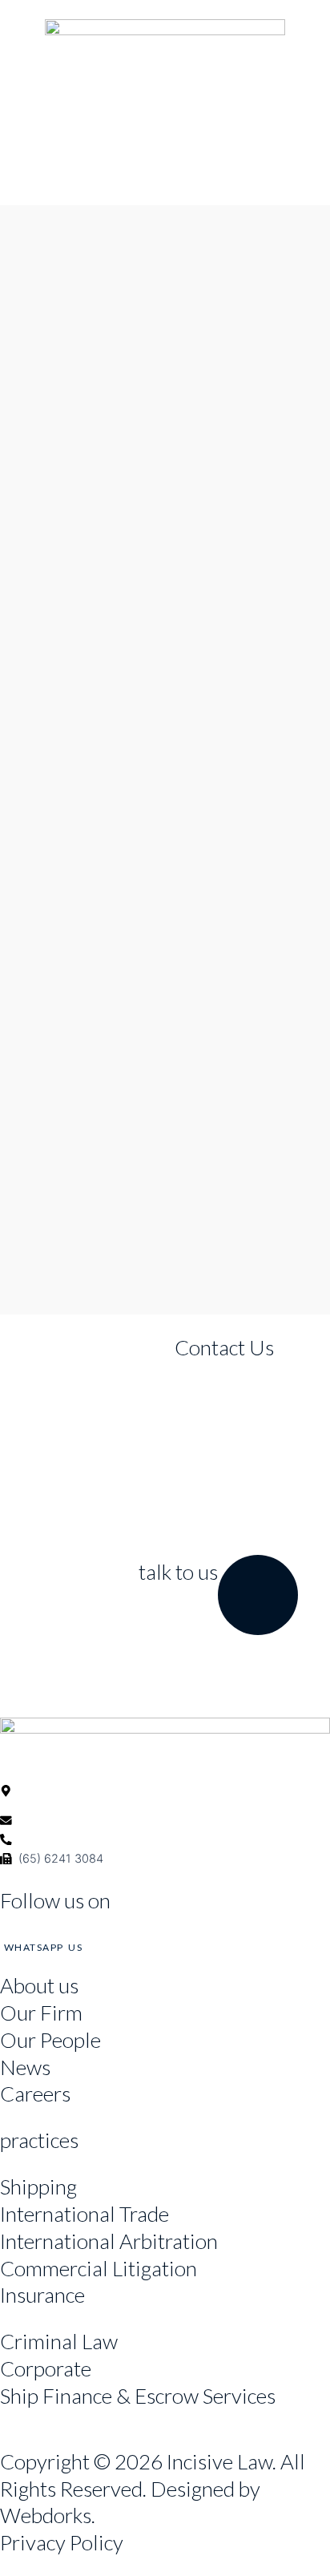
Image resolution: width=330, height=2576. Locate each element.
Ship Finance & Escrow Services (138, 2396)
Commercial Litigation (99, 2268)
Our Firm (41, 2013)
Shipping (38, 2186)
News (25, 2067)
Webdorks (46, 2515)
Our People (50, 2040)
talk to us (178, 1572)
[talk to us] (258, 1595)
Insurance (42, 2295)
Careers (35, 2094)
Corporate (46, 2368)
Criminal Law (59, 2341)
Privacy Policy (62, 2542)
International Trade (85, 2214)
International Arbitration (109, 2241)
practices (39, 2140)
